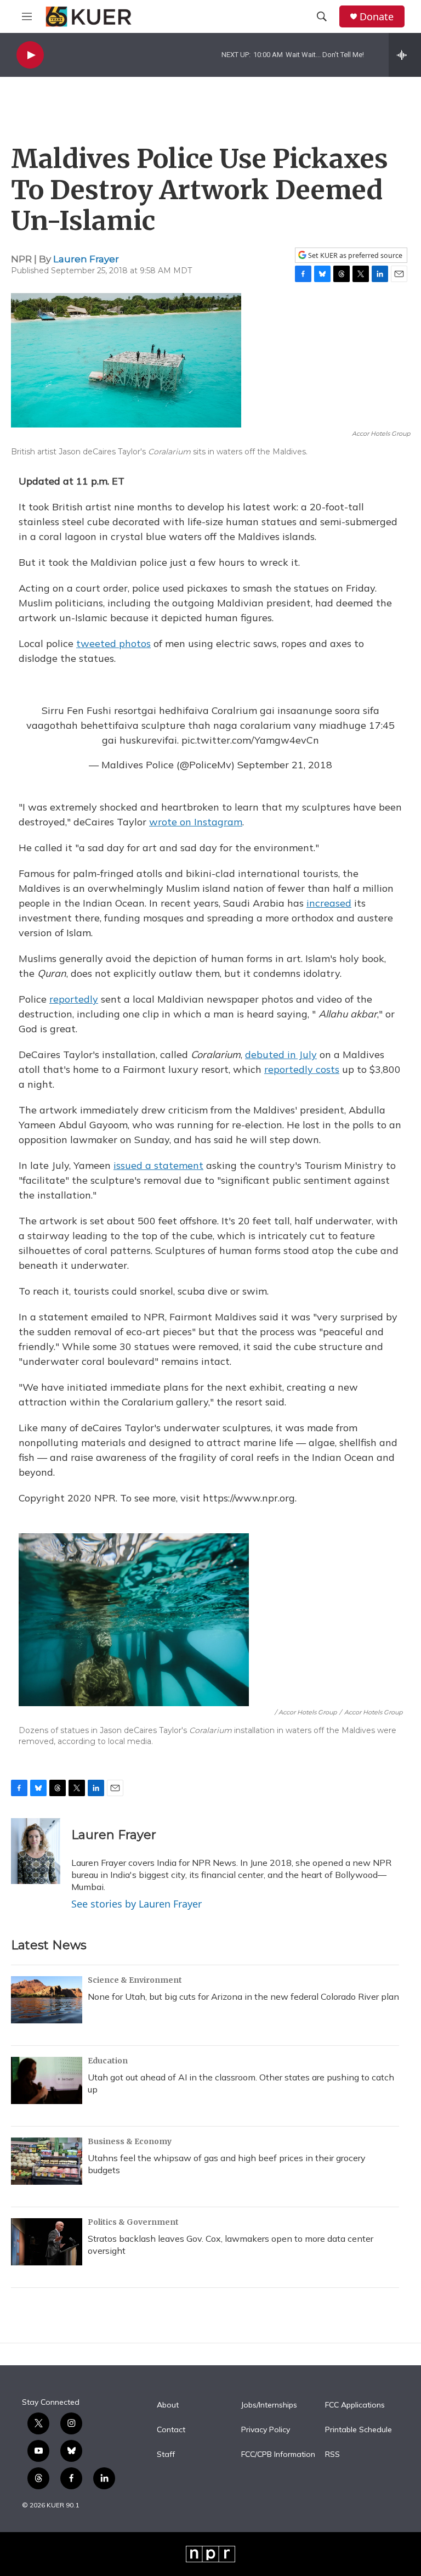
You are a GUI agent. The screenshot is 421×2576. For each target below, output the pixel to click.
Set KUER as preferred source (354, 255)
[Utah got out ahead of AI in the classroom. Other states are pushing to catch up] (47, 2080)
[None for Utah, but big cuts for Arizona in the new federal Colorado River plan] (47, 2000)
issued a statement (158, 1165)
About (168, 2405)
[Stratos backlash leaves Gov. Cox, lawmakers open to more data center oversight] (47, 2242)
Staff (166, 2455)
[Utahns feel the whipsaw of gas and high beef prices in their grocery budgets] (47, 2161)
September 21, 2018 (285, 765)
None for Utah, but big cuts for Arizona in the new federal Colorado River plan (243, 1996)
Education (108, 2061)
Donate (377, 17)
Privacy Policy (266, 2430)
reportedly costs (302, 1069)
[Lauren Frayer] (36, 1851)
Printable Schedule (359, 2430)
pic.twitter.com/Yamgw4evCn (250, 740)
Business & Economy (130, 2141)
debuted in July (281, 1054)
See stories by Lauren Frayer (136, 1904)
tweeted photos (113, 643)
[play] (30, 55)
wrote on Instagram (196, 822)
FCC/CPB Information (278, 2455)
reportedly (74, 999)
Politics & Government (133, 2222)
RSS (332, 2455)
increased (329, 903)
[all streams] (405, 55)
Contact (171, 2430)
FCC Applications (355, 2405)
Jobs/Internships (269, 2405)
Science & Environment (135, 1980)
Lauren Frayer (86, 259)
